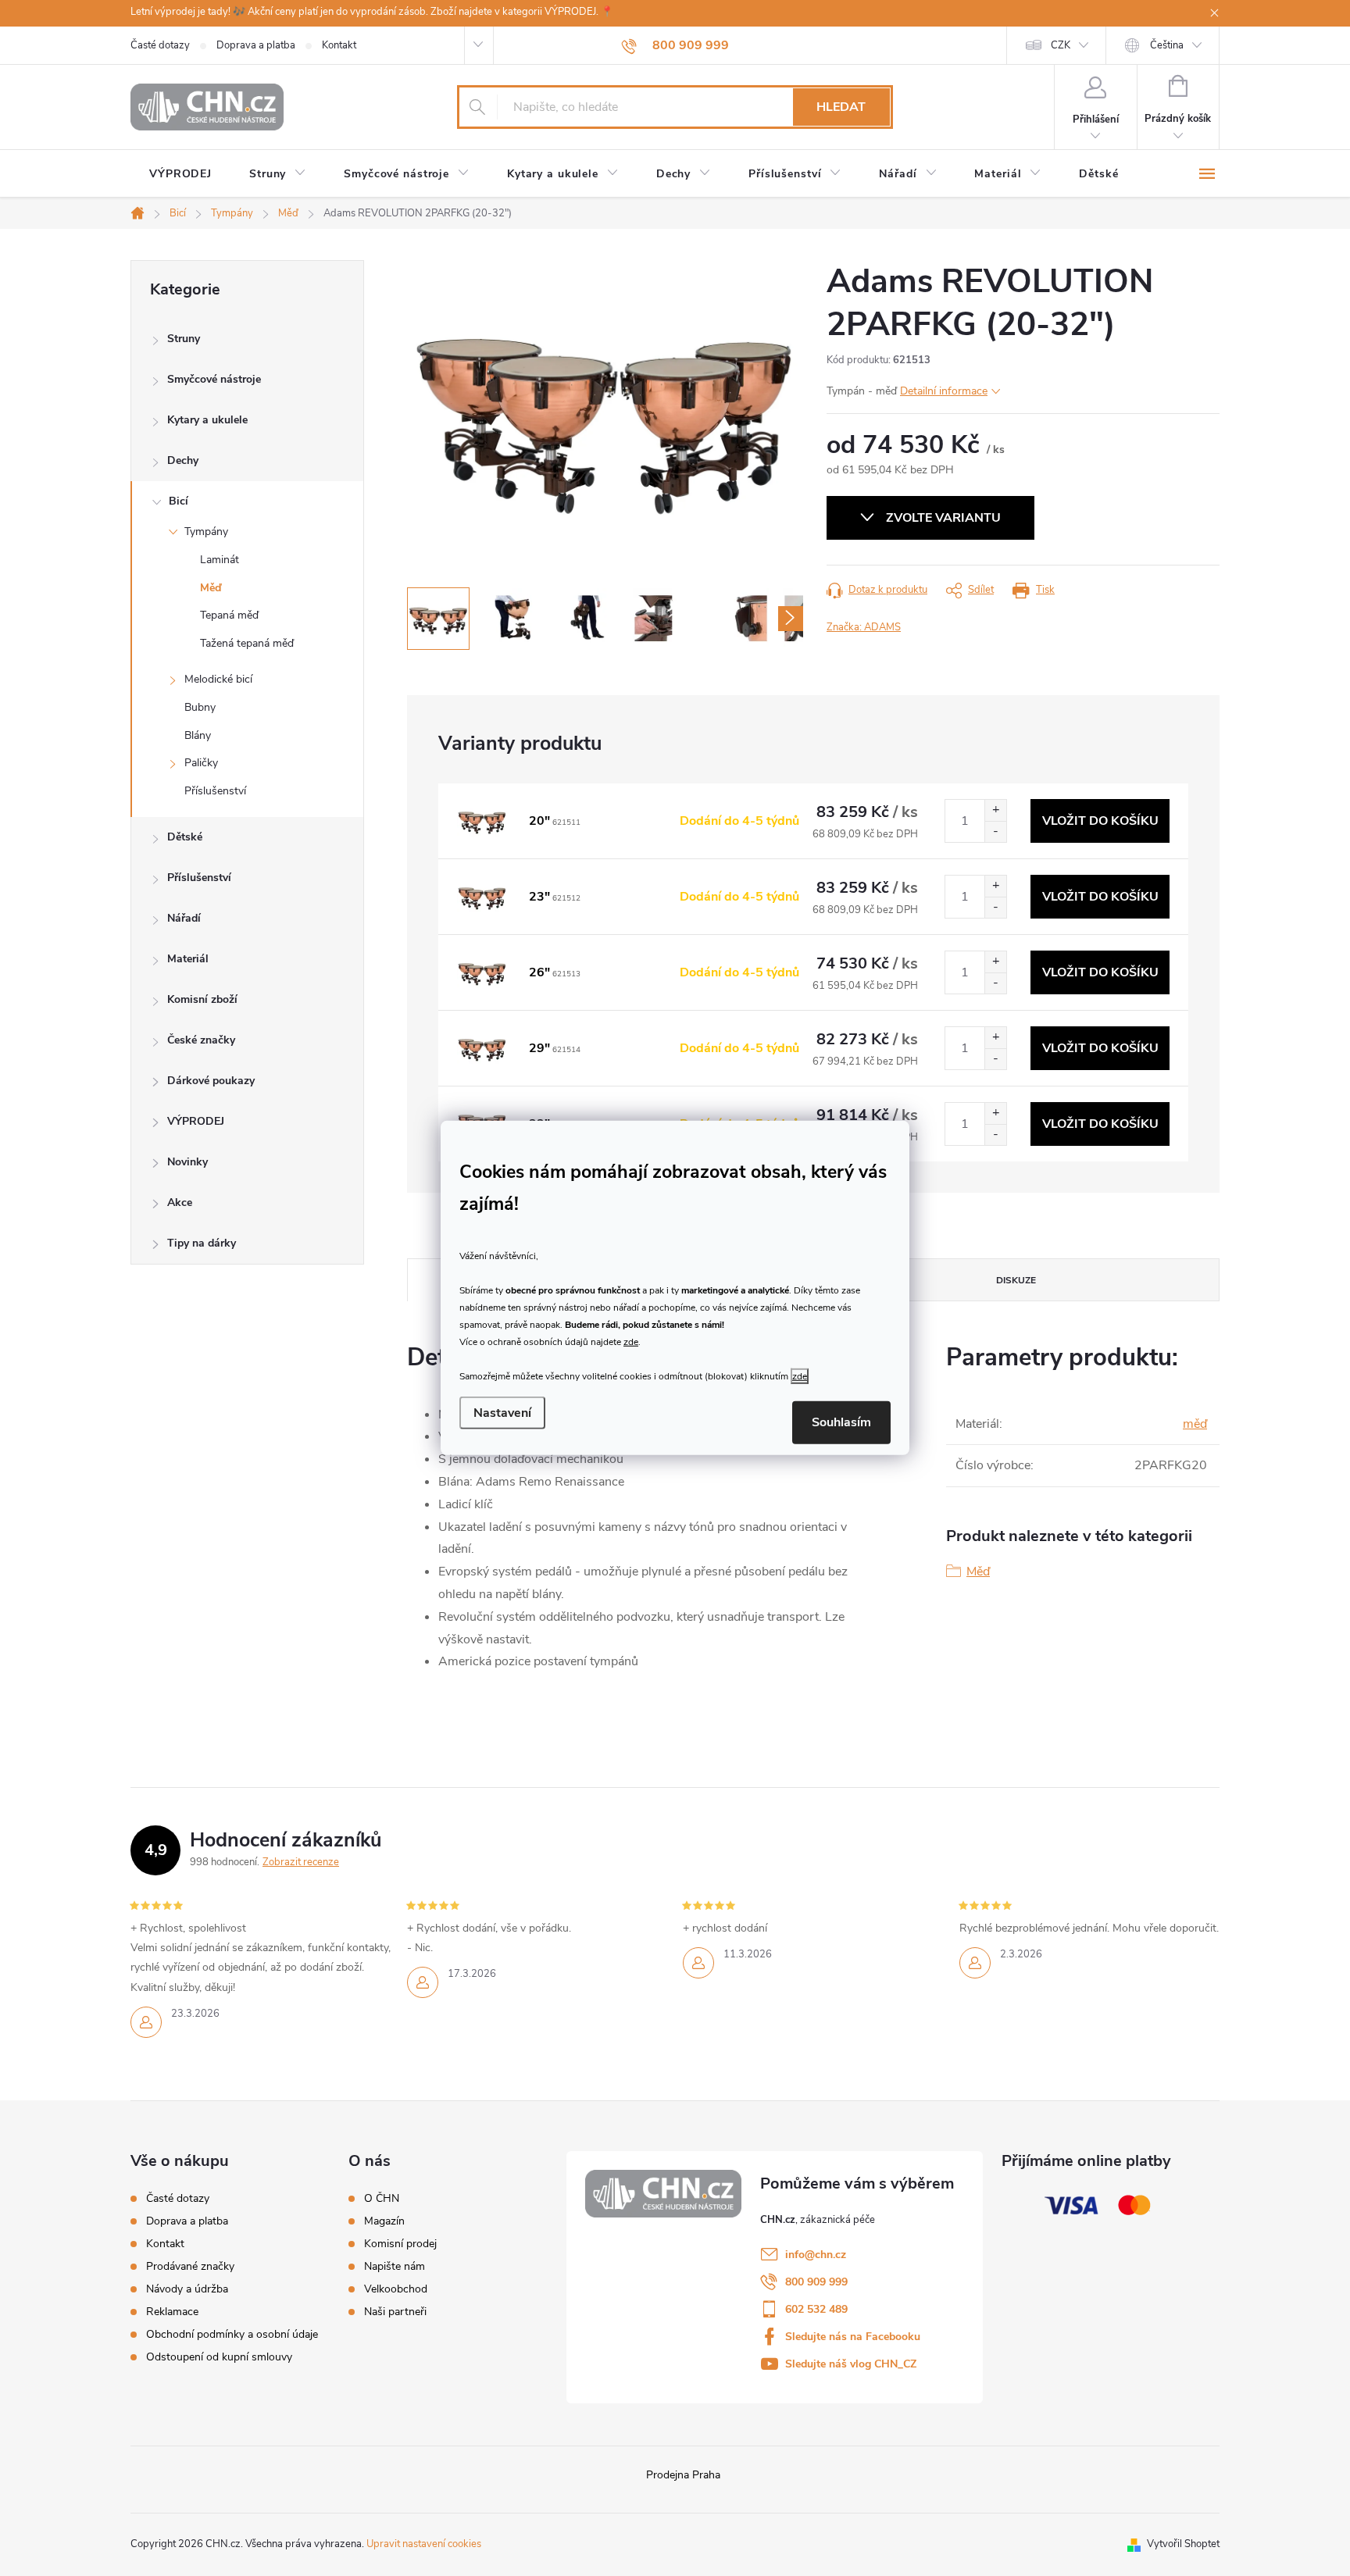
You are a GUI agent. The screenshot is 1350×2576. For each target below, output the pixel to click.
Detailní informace (944, 391)
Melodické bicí (218, 679)
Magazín (384, 2221)
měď (1195, 1424)
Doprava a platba (256, 45)
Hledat (841, 107)
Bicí (179, 501)
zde (631, 1341)
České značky (201, 1040)
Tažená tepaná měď (247, 643)
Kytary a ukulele (207, 420)
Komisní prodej (400, 2244)
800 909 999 (816, 2282)
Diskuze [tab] (1016, 1280)
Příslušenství (215, 791)
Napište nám (395, 2267)
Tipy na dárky (202, 1243)
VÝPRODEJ (196, 1121)
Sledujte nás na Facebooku (853, 2337)
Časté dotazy (160, 45)
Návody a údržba (187, 2289)
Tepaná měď (229, 615)
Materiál (188, 959)
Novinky (187, 1162)
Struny (184, 339)
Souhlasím (841, 1422)
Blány (198, 735)
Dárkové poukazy (211, 1081)
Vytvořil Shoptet (1183, 2544)
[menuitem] (180, 174)
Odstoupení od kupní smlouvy (219, 2357)
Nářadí (184, 918)
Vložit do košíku (1100, 821)
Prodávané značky (190, 2266)
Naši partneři (395, 2312)
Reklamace (172, 2312)
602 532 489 (816, 2309)
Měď (211, 588)
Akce (180, 1202)
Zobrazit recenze (301, 1862)
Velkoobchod (396, 2289)
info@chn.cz (816, 2255)
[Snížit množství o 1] (995, 831)
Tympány (206, 532)
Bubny (200, 707)
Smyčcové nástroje (214, 379)
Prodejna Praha (683, 2475)
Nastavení (502, 1413)
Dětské (185, 837)
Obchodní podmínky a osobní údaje (232, 2334)
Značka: (864, 627)
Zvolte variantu (943, 518)
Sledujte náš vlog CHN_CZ (851, 2364)
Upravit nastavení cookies (424, 2544)
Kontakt (339, 45)
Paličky (201, 763)
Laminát (220, 560)
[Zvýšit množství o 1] (995, 810)
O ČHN (382, 2199)
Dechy (183, 460)
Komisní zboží (202, 999)
